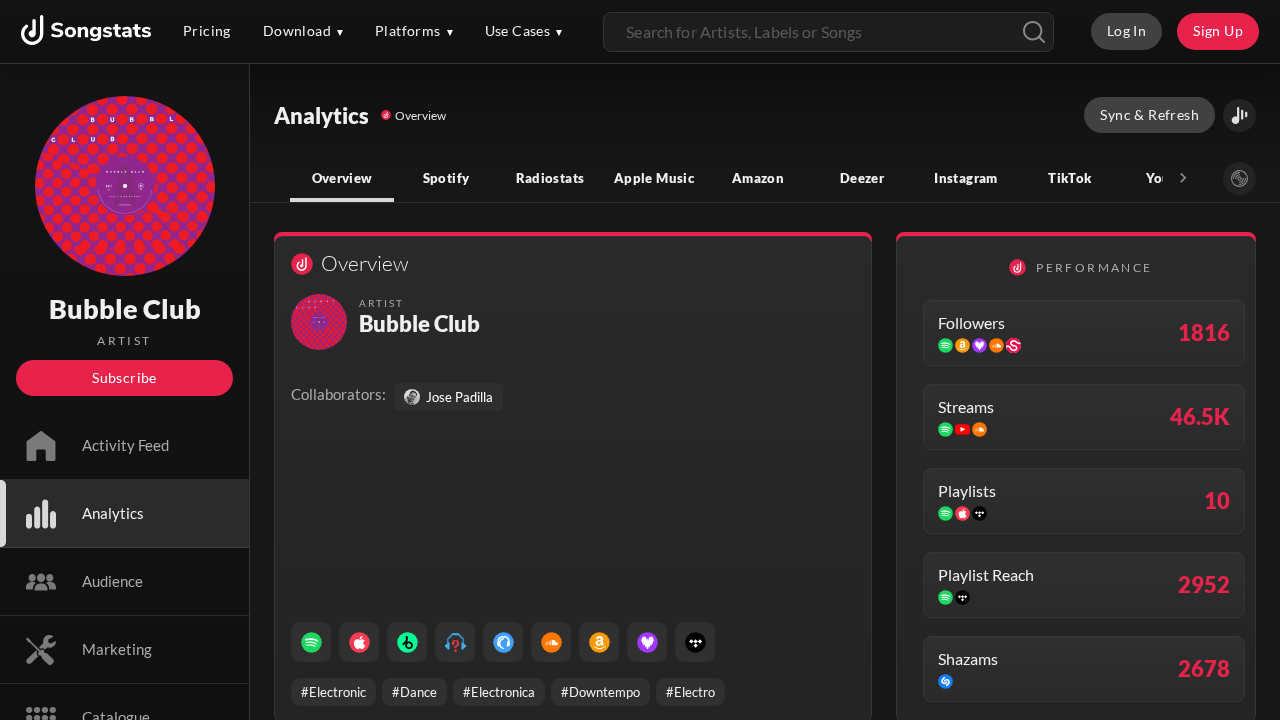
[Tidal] (695, 642)
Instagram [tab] (965, 178)
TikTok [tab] (1069, 178)
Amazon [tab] (758, 178)
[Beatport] (407, 642)
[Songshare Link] (1239, 115)
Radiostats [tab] (550, 178)
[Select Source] (1239, 178)
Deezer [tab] (862, 178)
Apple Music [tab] (654, 178)
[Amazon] (599, 642)
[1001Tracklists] (455, 642)
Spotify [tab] (446, 178)
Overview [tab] (342, 178)
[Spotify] (311, 642)
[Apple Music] (359, 642)
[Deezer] (647, 642)
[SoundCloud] (551, 642)
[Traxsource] (503, 642)
